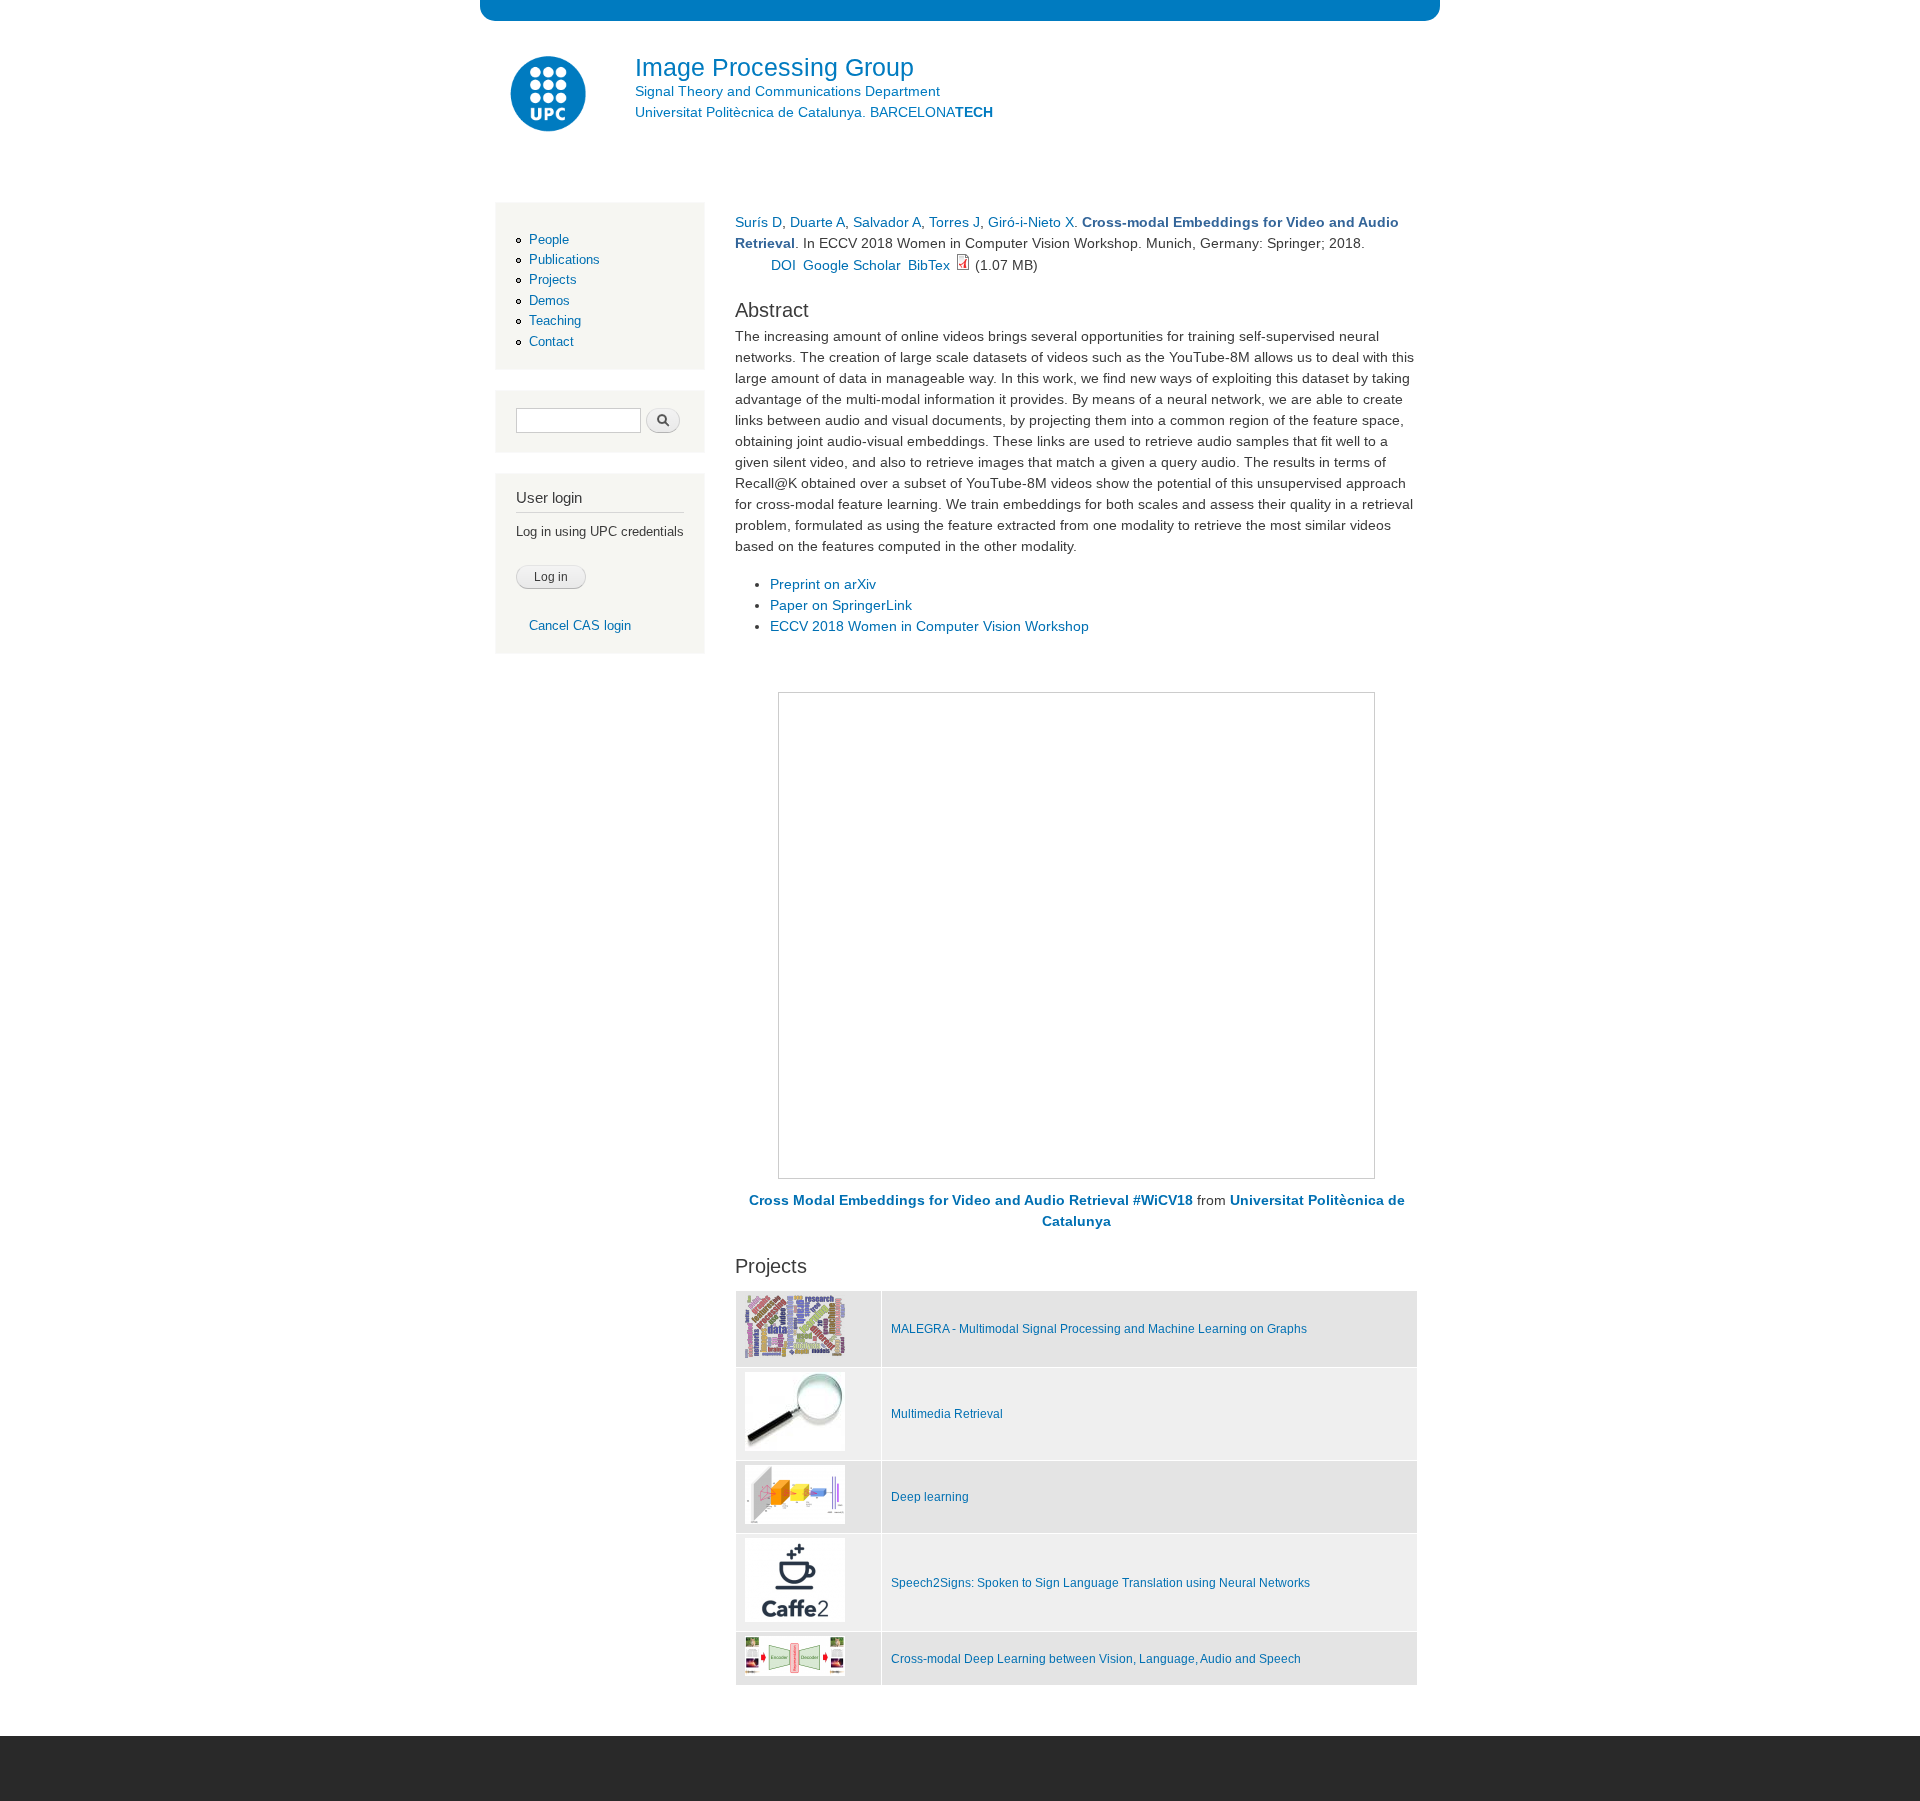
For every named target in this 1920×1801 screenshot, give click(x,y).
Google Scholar (852, 265)
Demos (549, 300)
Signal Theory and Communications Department (787, 91)
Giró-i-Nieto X (1031, 222)
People (549, 239)
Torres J (954, 222)
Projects (553, 279)
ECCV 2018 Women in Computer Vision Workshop (929, 626)
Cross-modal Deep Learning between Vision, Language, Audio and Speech (1096, 1659)
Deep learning (930, 1497)
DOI (783, 265)
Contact (551, 341)
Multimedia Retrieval (947, 1414)
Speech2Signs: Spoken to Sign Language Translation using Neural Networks (1100, 1583)
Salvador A (887, 222)
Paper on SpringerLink (841, 605)
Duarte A (817, 222)
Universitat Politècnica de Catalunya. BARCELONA (814, 112)
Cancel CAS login (580, 625)
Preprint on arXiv (823, 584)
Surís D (758, 222)
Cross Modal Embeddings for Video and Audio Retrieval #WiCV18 (971, 1200)
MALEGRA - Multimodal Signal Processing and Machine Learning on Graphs (1099, 1329)
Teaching (555, 320)
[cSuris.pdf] (963, 265)
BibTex (929, 265)
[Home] (550, 96)
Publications (564, 259)
